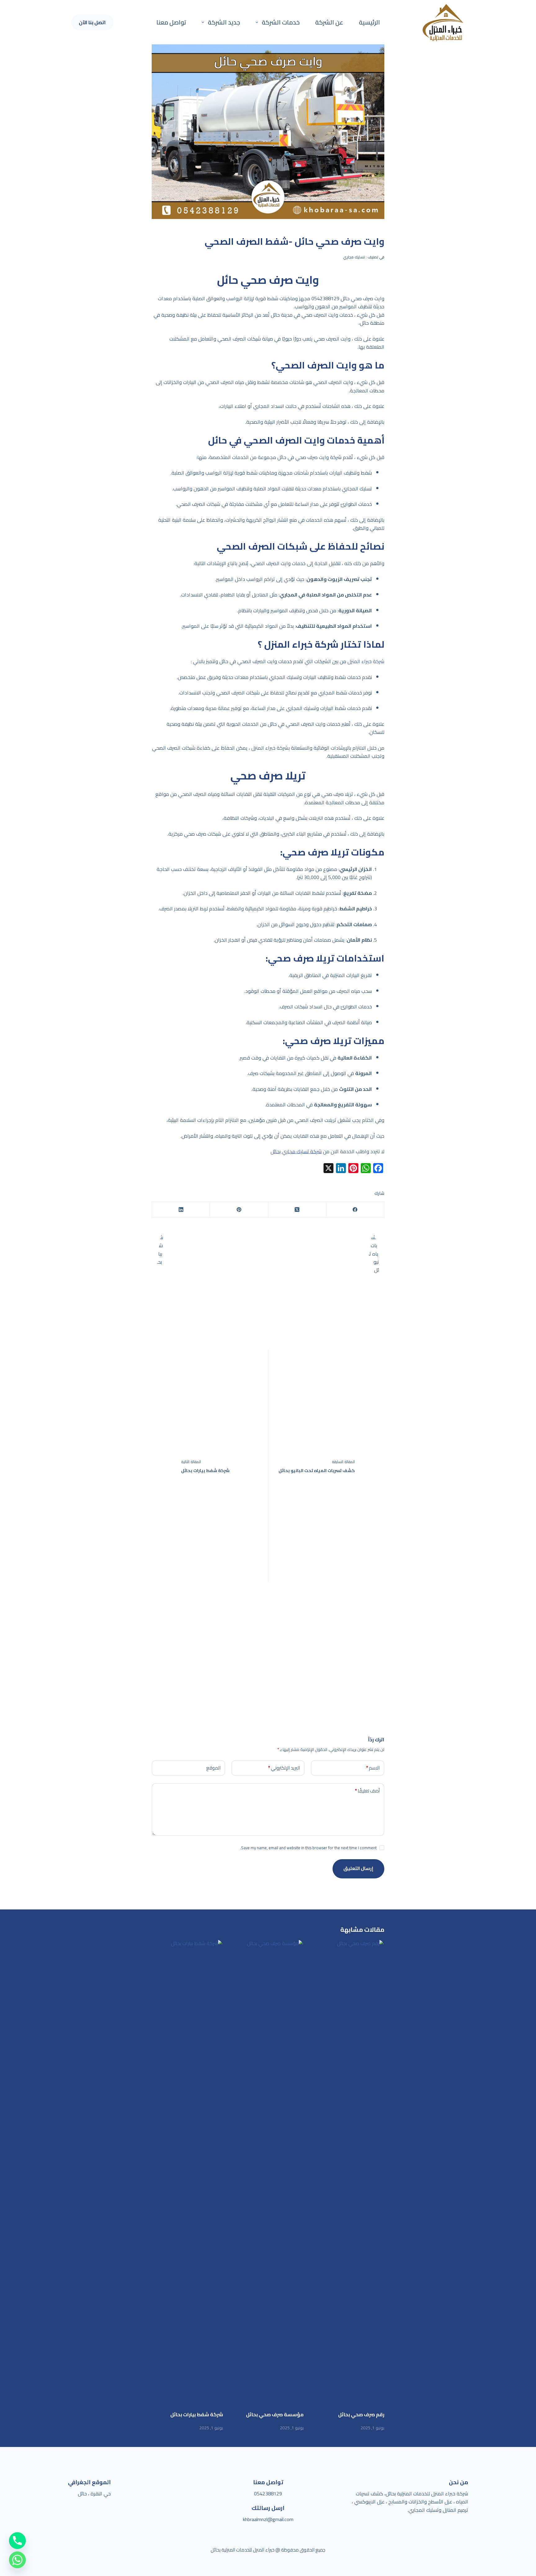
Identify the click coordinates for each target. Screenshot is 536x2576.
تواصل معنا (171, 22)
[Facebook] (355, 1210)
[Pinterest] (239, 1210)
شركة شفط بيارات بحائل (197, 2414)
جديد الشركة (224, 22)
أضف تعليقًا (367, 1791)
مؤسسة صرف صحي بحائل (275, 2414)
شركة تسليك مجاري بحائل (296, 1151)
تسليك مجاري (354, 257)
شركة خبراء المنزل (366, 661)
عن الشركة (329, 22)
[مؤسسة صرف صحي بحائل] (268, 2172)
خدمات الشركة (281, 22)
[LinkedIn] (181, 1210)
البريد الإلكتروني (284, 1768)
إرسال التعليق (358, 1868)
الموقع (213, 1768)
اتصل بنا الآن (92, 22)
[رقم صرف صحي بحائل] (349, 2172)
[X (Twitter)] (297, 1210)
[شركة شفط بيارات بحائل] (187, 2172)
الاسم (373, 1768)
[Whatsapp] (17, 2560)
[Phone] (17, 2541)
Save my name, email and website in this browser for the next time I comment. (308, 1848)
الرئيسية (369, 22)
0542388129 (268, 2493)
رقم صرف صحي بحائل (361, 2414)
